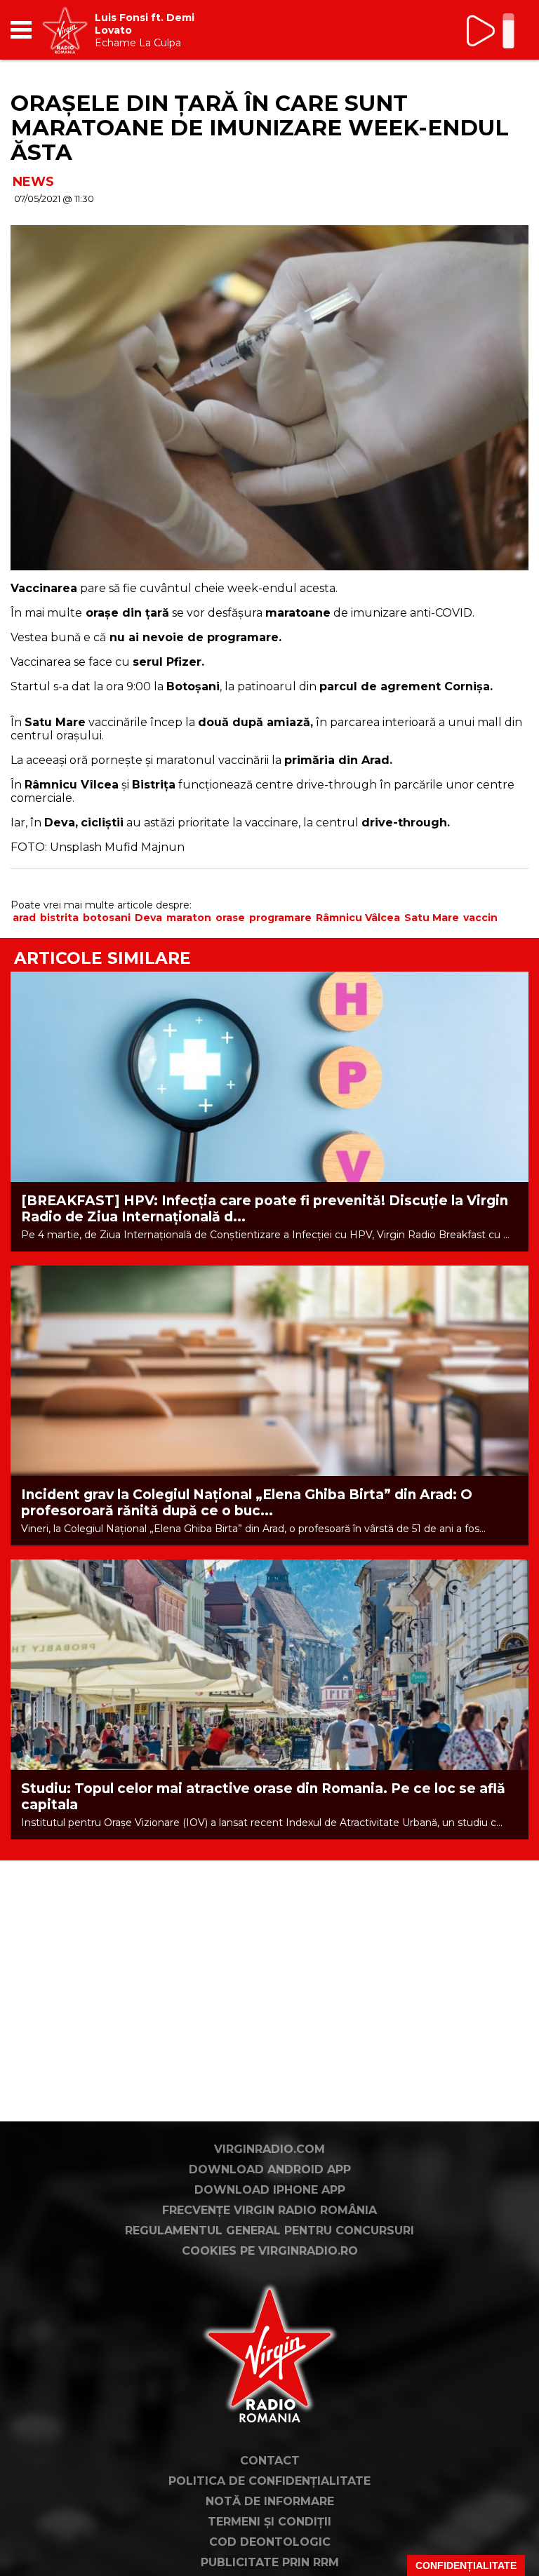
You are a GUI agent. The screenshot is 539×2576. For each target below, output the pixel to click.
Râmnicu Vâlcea (358, 918)
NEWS (33, 182)
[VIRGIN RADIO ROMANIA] (65, 30)
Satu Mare (432, 918)
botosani (107, 918)
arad (24, 918)
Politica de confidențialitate (269, 2481)
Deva (148, 918)
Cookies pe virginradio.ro (270, 2251)
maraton (189, 918)
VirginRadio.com (269, 2149)
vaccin (480, 918)
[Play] (482, 31)
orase (230, 918)
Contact (270, 2461)
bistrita (59, 918)
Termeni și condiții (269, 2522)
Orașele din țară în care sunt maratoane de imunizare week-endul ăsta (260, 128)
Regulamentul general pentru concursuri (269, 2230)
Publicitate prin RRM (270, 2562)
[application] (493, 30)
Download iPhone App (270, 2190)
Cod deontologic (270, 2542)
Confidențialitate (466, 2565)
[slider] (508, 32)
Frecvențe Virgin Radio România (269, 2210)
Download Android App (270, 2169)
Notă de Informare (270, 2501)
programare (280, 918)
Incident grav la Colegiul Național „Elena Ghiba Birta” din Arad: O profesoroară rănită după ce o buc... (247, 1503)
